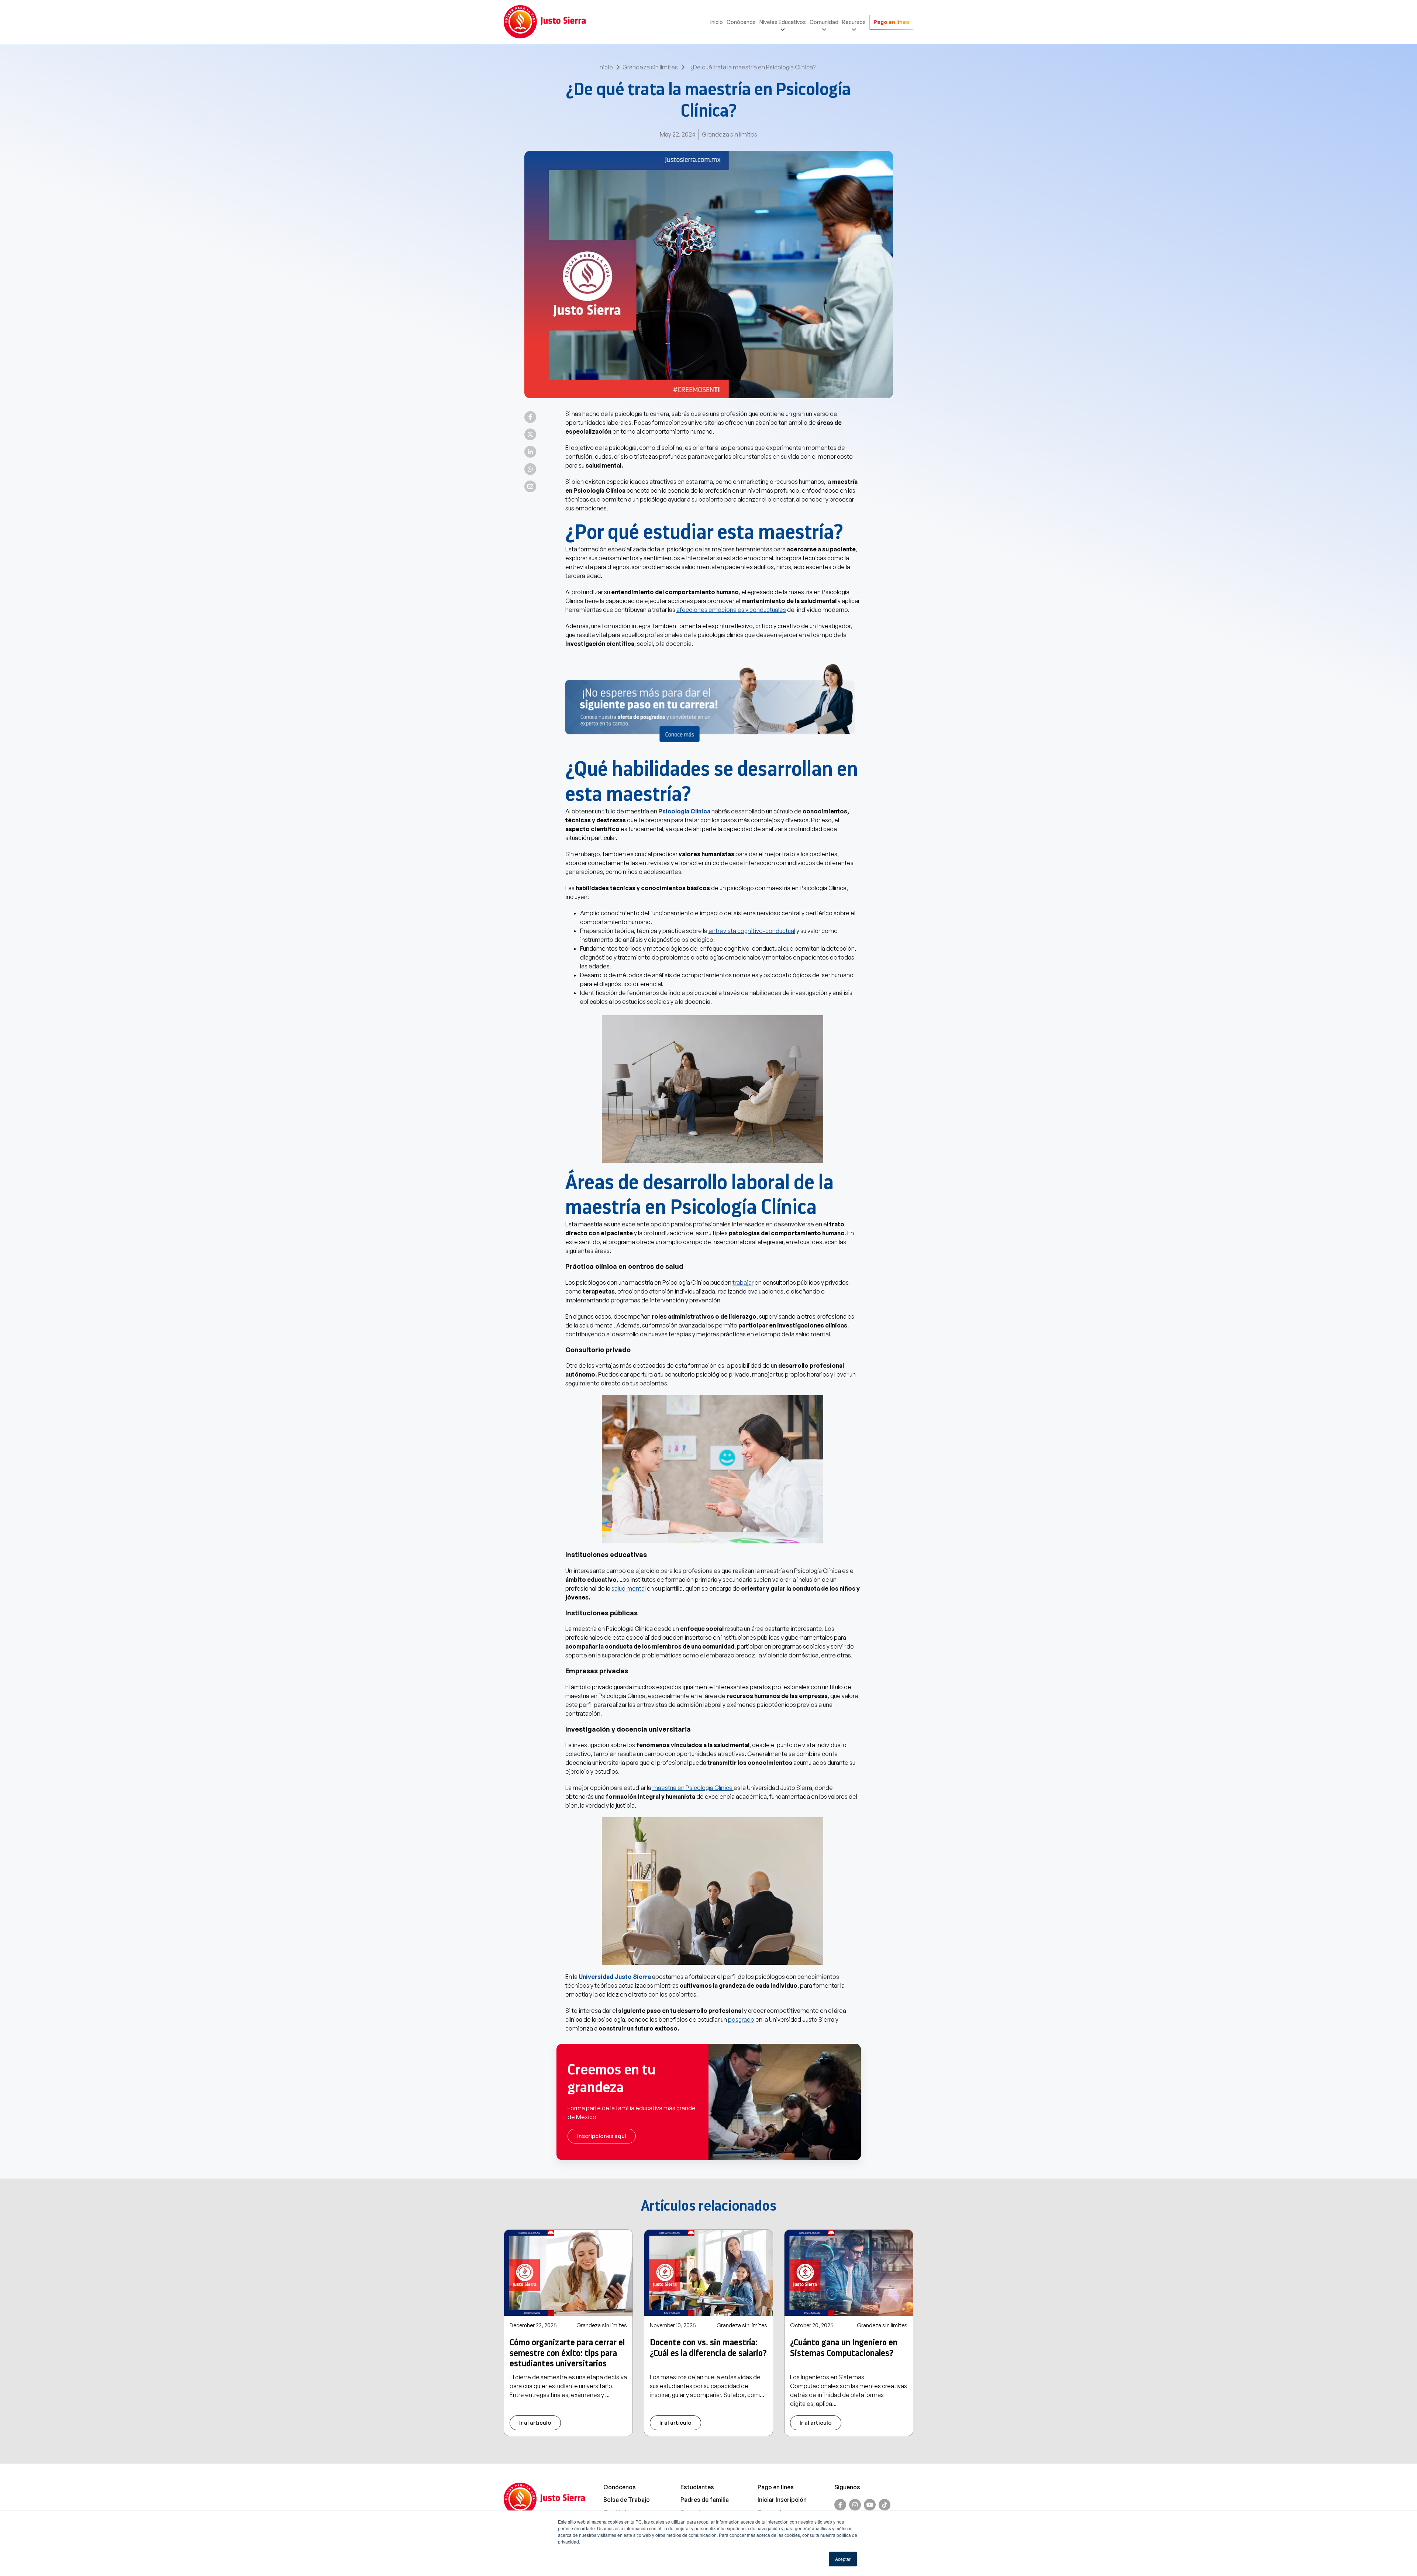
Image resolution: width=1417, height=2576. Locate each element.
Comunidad (824, 22)
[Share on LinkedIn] (530, 452)
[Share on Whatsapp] (530, 469)
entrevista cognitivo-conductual (752, 931)
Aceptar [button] (843, 2559)
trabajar (743, 1282)
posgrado (741, 2019)
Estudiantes (697, 2487)
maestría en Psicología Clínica (692, 1788)
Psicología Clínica (685, 811)
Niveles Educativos (783, 22)
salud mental (629, 1588)
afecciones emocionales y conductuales (731, 610)
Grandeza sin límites (650, 67)
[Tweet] (530, 434)
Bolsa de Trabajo (627, 2500)
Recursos (854, 22)
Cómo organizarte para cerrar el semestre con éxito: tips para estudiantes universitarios (567, 2353)
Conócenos (741, 22)
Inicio (717, 22)
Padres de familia (705, 2500)
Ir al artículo (535, 2423)
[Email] (530, 486)
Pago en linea (776, 2487)
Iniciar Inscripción (782, 2500)
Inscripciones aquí (602, 2136)
